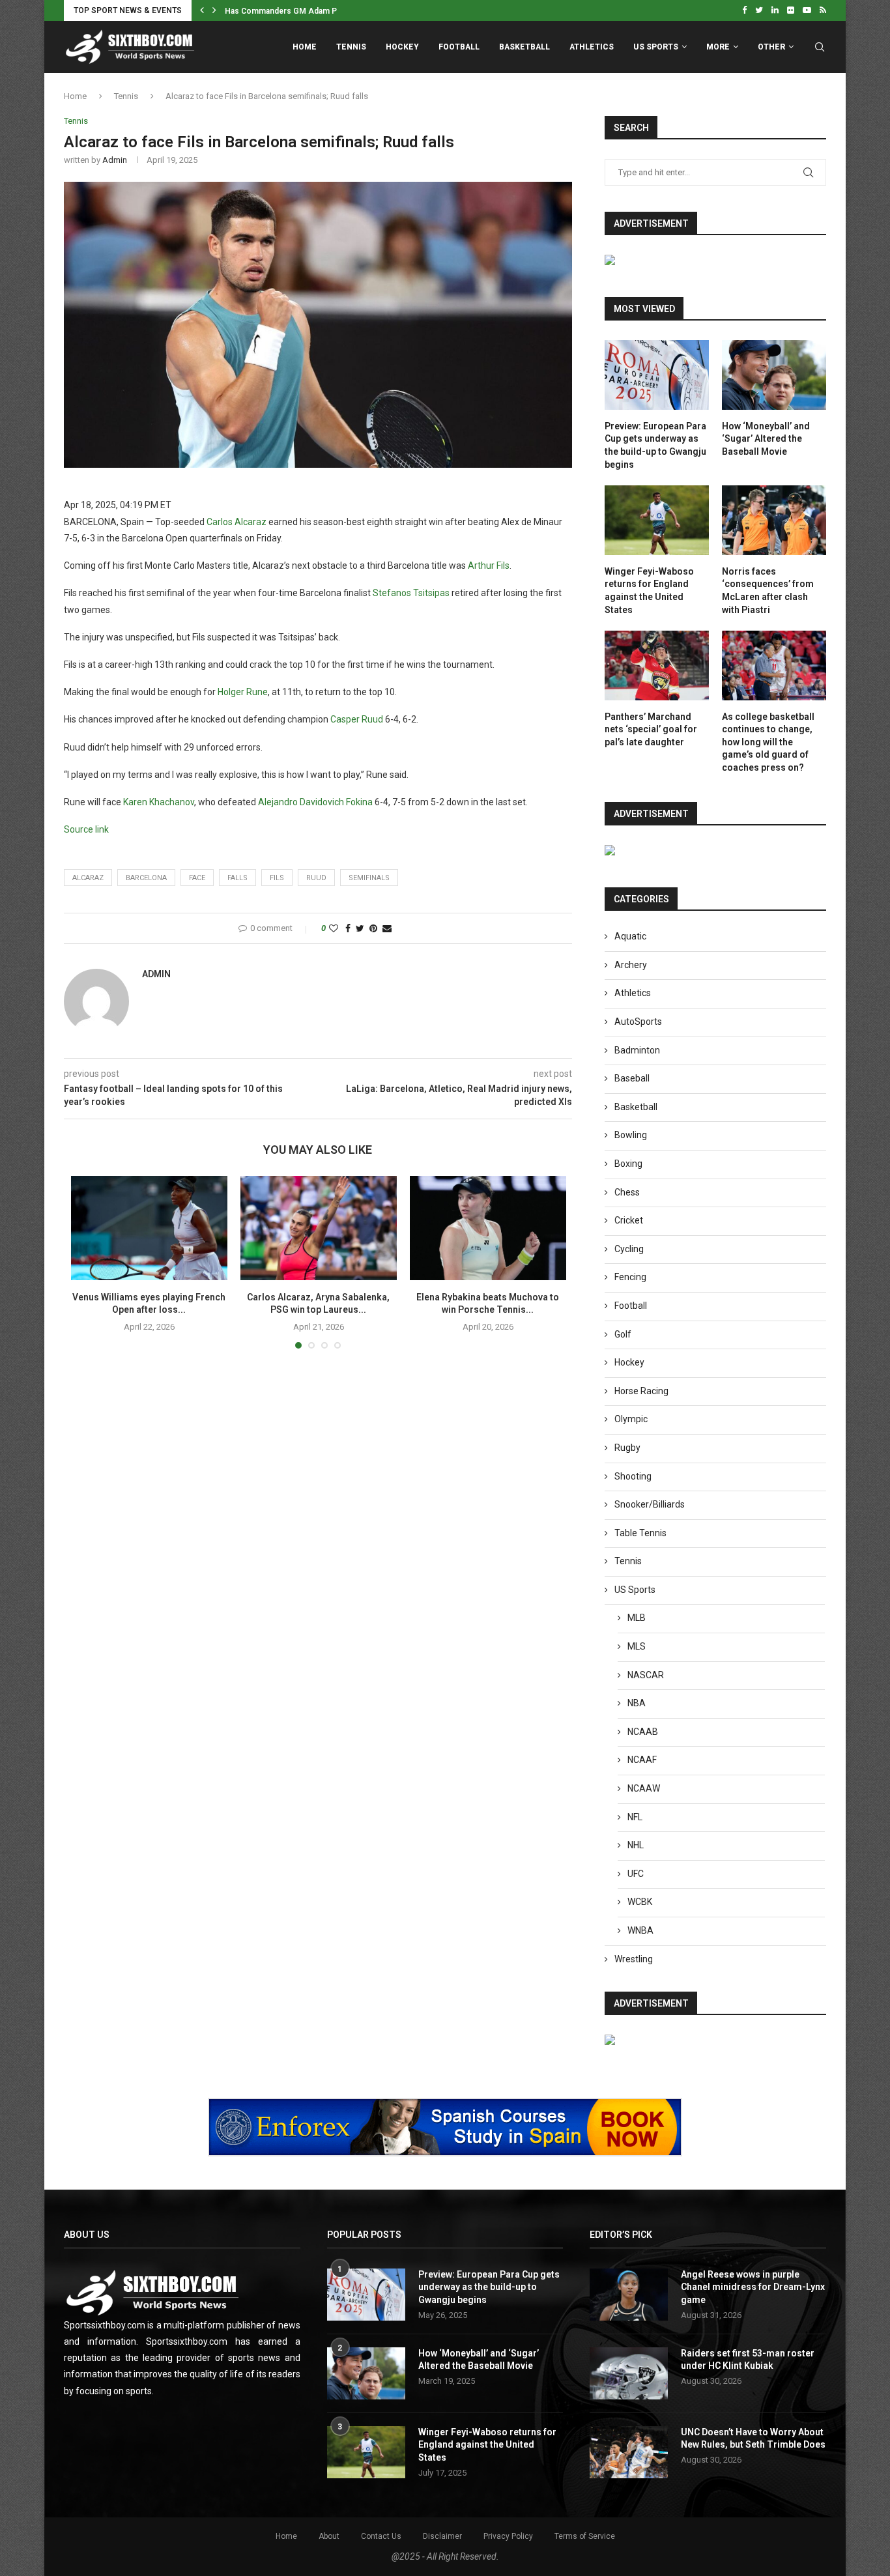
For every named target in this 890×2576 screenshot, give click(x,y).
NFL (635, 1817)
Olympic (631, 1419)
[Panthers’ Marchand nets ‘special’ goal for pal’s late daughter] (657, 665)
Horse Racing (641, 1391)
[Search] (820, 47)
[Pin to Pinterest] (373, 928)
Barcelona (146, 878)
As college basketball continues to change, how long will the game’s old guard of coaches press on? (768, 742)
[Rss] (823, 10)
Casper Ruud (357, 719)
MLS (637, 1646)
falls (237, 878)
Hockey (402, 47)
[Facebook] (744, 10)
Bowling (631, 1135)
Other (771, 47)
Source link (86, 829)
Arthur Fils (489, 565)
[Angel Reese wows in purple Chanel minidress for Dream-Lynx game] (629, 2295)
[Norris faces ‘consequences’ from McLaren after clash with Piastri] (774, 520)
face (197, 878)
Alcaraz (88, 878)
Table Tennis (640, 1533)
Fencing (630, 1277)
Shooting (633, 1476)
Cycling (629, 1249)
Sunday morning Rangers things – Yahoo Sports (313, 11)
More (718, 47)
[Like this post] (334, 928)
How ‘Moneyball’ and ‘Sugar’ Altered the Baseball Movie (766, 439)
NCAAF (642, 1760)
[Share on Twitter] (360, 928)
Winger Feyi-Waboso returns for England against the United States (649, 591)
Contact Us (381, 2536)
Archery (631, 965)
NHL (636, 1845)
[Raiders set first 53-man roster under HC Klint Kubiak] (629, 2373)
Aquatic (630, 936)
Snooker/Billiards (650, 1504)
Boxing (628, 1164)
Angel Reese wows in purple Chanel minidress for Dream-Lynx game (753, 2287)
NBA (637, 1703)
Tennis (351, 47)
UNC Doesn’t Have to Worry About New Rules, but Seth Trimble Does (753, 2439)
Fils (277, 878)
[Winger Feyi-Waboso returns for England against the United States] (657, 520)
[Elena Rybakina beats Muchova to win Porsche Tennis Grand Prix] (488, 1228)
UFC (636, 1874)
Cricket (629, 1220)
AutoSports (638, 1022)
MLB (637, 1618)
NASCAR (646, 1675)
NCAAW (644, 1788)
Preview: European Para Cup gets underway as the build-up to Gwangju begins (655, 445)
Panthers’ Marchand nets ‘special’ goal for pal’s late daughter (651, 729)
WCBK (640, 1902)
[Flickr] (791, 10)
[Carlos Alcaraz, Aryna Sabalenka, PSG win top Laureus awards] (319, 1228)
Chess (627, 1192)
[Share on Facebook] (348, 928)
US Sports (656, 47)
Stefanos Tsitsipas (411, 593)
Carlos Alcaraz (237, 522)
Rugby (627, 1448)
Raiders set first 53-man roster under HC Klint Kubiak (748, 2360)
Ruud (316, 878)
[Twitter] (759, 10)
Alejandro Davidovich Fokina (315, 802)
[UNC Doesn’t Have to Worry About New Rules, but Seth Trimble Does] (629, 2452)
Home (305, 47)
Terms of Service (585, 2536)
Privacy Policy (508, 2536)
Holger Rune (243, 692)
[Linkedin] (775, 10)
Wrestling (634, 1959)
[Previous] (202, 10)
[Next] (214, 10)
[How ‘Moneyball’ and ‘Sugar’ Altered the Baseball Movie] (774, 375)
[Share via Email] (387, 928)
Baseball (632, 1078)
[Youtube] (807, 10)
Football (459, 47)
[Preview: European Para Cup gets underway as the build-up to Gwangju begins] (657, 375)
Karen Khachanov (159, 802)
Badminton (637, 1050)
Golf (623, 1334)
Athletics (592, 47)
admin (115, 160)
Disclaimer (442, 2536)
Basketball (524, 47)
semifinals (369, 878)
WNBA (640, 1930)
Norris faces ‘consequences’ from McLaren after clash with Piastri (768, 591)
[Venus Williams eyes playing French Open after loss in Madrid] (149, 1228)
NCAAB (643, 1732)
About (329, 2536)
